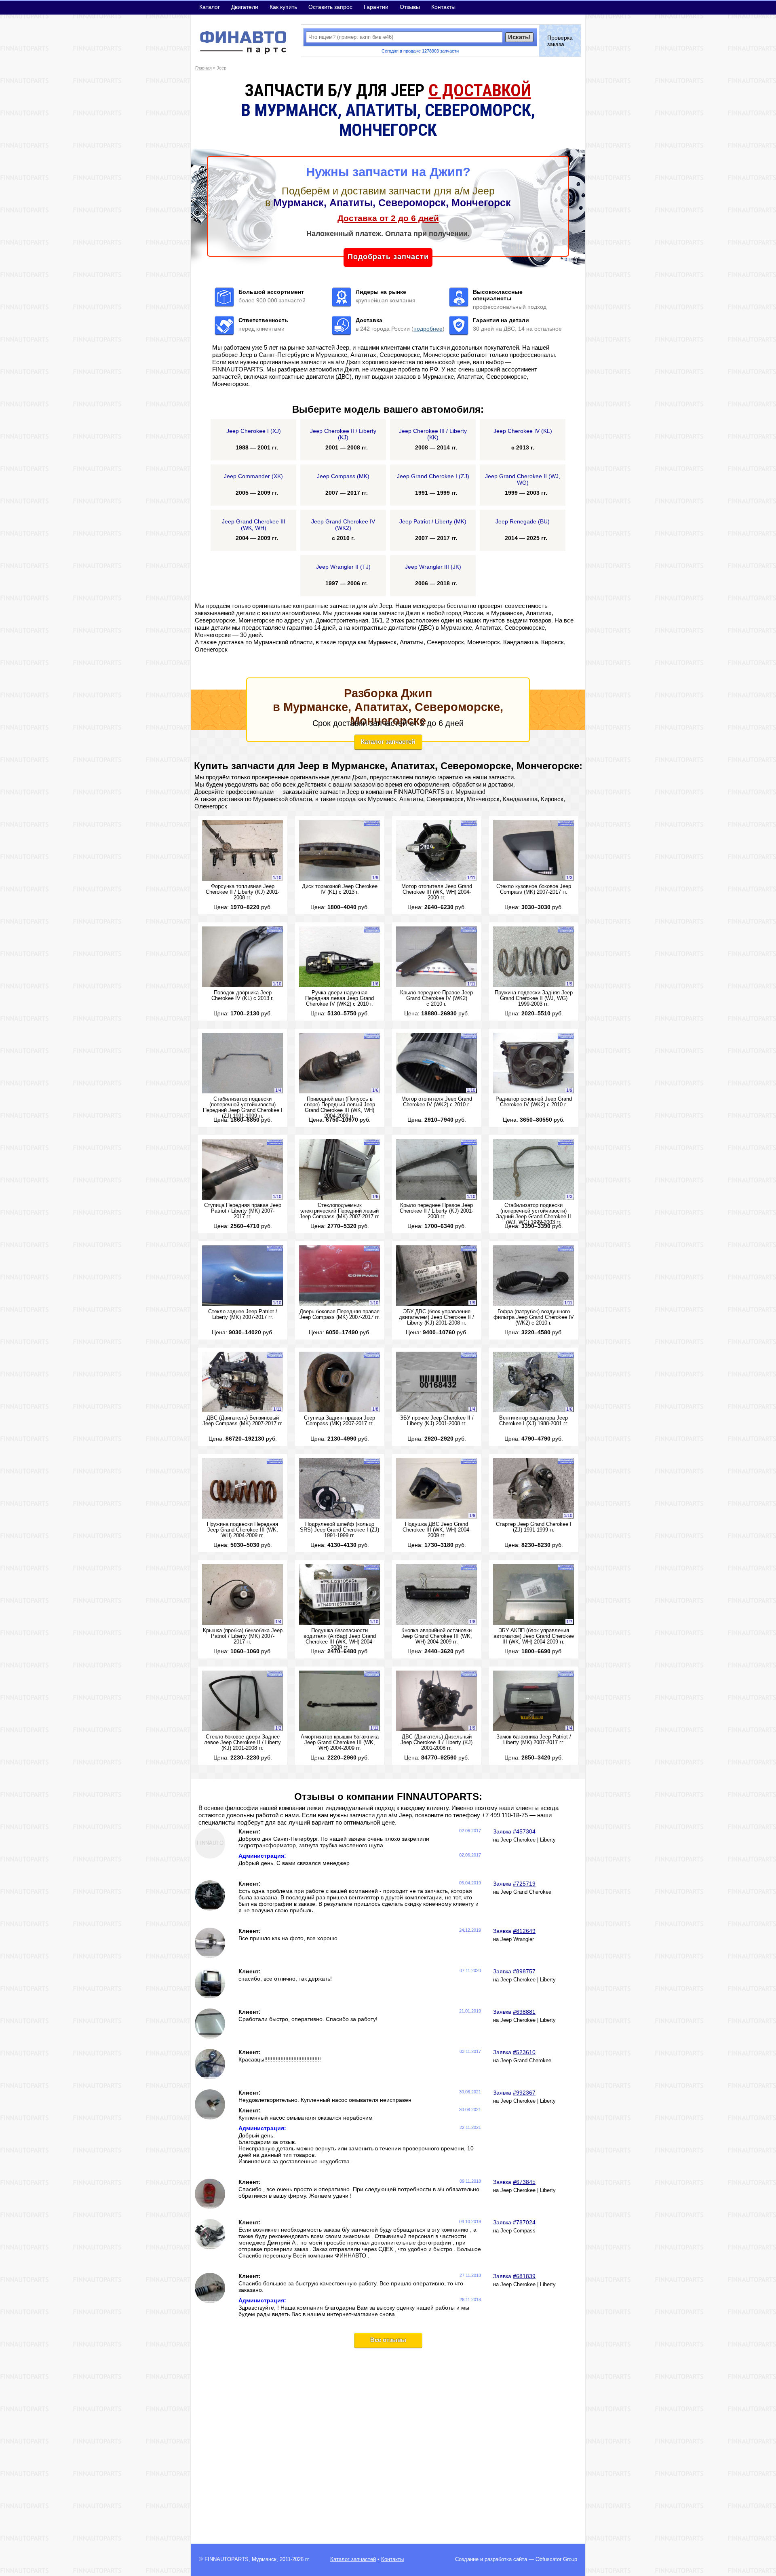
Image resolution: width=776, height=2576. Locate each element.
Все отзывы (388, 2340)
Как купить (283, 7)
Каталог (210, 7)
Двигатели (245, 7)
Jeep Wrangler (517, 1939)
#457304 (524, 1831)
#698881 (524, 2012)
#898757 (524, 1971)
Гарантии (376, 7)
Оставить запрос (330, 7)
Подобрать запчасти (388, 257)
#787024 (524, 2222)
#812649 (524, 1931)
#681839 (524, 2276)
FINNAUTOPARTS (227, 2559)
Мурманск (264, 2559)
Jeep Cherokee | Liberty (528, 1840)
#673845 (524, 2182)
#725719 (524, 1884)
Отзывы (410, 7)
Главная (203, 68)
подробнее (428, 329)
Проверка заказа (560, 41)
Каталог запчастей (388, 742)
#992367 (524, 2093)
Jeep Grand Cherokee (526, 1892)
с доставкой (480, 90)
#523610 (524, 2052)
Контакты (443, 7)
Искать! (519, 37)
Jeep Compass (518, 2231)
